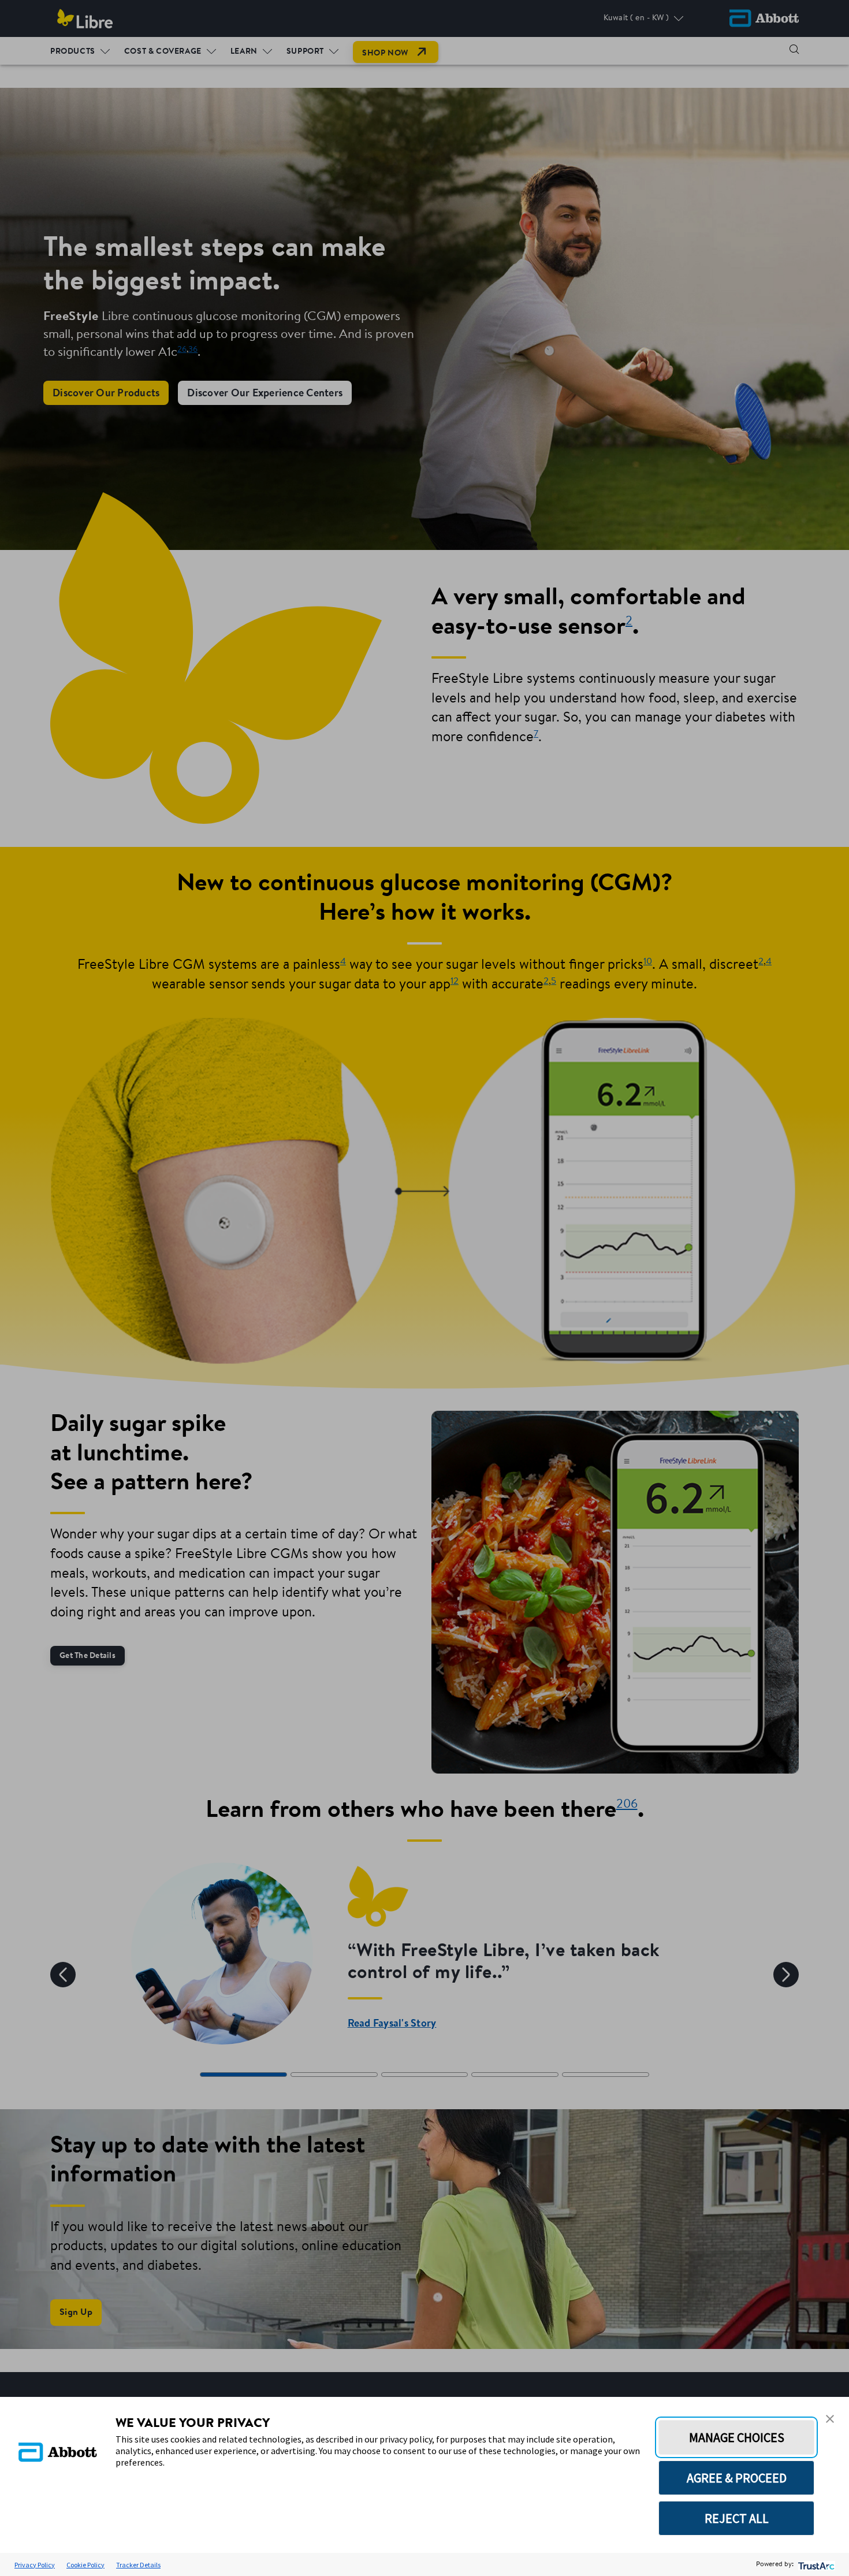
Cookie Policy (85, 2565)
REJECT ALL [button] (737, 2518)
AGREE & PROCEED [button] (737, 2478)
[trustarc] (815, 2565)
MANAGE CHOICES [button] (737, 2437)
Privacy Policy (35, 2565)
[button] (830, 2419)
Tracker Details (138, 2565)
